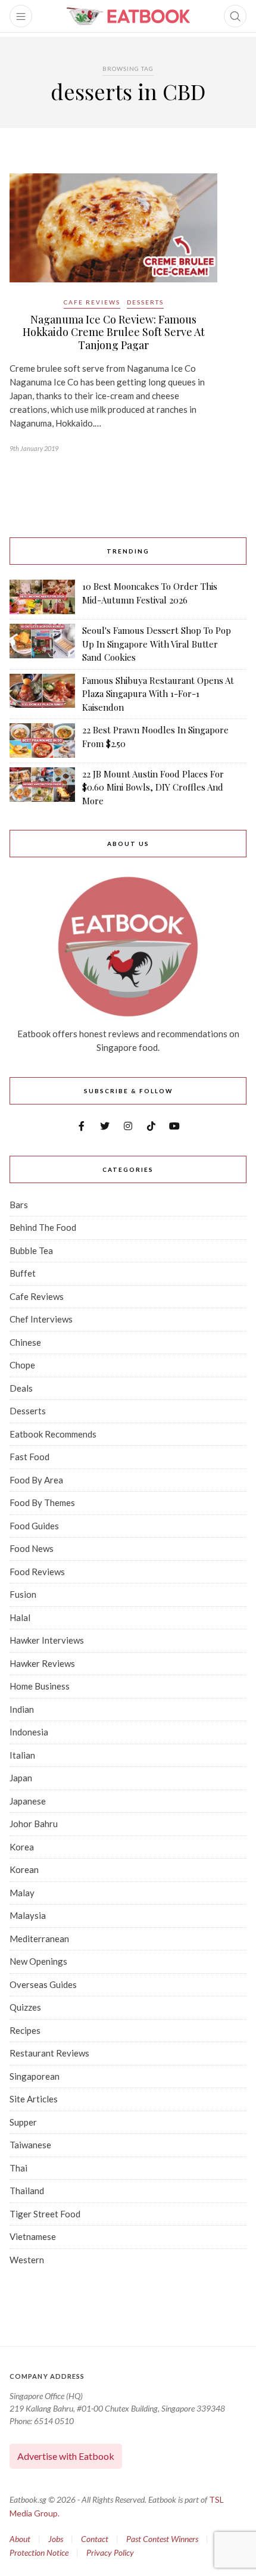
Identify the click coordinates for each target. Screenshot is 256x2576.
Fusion (23, 1594)
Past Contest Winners (162, 2539)
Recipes (25, 2030)
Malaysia (28, 1915)
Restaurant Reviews (49, 2053)
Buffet (23, 1273)
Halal (20, 1617)
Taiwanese (30, 2145)
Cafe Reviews (92, 302)
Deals (21, 1388)
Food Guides (34, 1526)
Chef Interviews (41, 1319)
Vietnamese (33, 2236)
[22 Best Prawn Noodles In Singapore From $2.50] (42, 741)
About (20, 2539)
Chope (22, 1365)
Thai (18, 2168)
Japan (21, 1778)
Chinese (25, 1342)
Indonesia (29, 1732)
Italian (22, 1755)
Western (27, 2260)
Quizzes (25, 2007)
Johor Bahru (34, 1824)
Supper (23, 2122)
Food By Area (36, 1480)
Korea (22, 1847)
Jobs (56, 2539)
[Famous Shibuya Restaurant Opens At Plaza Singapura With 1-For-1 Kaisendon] (42, 694)
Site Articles (34, 2099)
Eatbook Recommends (53, 1434)
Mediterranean (39, 1939)
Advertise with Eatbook (66, 2456)
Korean (24, 1869)
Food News (32, 1548)
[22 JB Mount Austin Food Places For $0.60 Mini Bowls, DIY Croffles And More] (42, 788)
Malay (22, 1893)
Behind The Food (43, 1227)
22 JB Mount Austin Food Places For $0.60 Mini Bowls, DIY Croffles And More (153, 787)
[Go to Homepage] (128, 16)
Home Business (40, 1686)
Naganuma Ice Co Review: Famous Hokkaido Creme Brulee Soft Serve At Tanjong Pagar (114, 332)
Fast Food (29, 1457)
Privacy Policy (110, 2552)
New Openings (38, 1961)
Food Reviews (37, 1572)
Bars (19, 1205)
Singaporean (35, 2076)
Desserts (145, 302)
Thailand (27, 2191)
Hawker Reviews (42, 1663)
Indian (22, 1709)
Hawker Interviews (47, 1640)
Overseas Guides (43, 1984)
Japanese (28, 1801)
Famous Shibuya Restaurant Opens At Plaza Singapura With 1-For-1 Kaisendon (158, 694)
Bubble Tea (31, 1250)
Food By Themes (42, 1502)
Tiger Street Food (45, 2214)
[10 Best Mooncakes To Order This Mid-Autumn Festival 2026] (42, 597)
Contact (95, 2539)
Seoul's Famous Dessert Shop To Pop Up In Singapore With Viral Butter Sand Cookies (157, 644)
